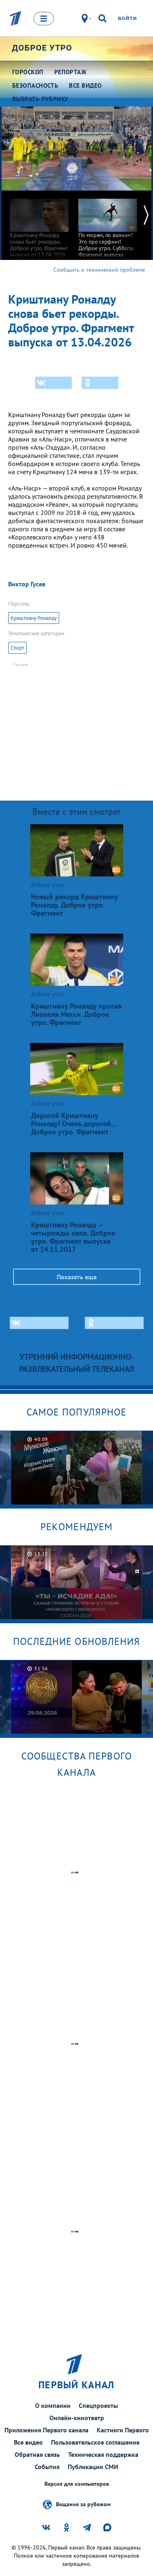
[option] (39, 224)
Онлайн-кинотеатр (77, 2418)
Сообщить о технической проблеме (99, 270)
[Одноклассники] (100, 383)
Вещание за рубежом (83, 2504)
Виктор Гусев (27, 584)
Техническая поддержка (103, 2454)
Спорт (17, 648)
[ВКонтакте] (53, 383)
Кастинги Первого (123, 2430)
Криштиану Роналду (34, 618)
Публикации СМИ (93, 2467)
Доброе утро (42, 48)
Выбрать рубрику (40, 99)
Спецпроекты (98, 2405)
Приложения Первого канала (47, 2430)
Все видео (28, 2442)
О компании (53, 2405)
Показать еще (77, 1277)
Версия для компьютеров (77, 2484)
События (47, 2467)
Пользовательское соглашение (95, 2442)
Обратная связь (37, 2454)
